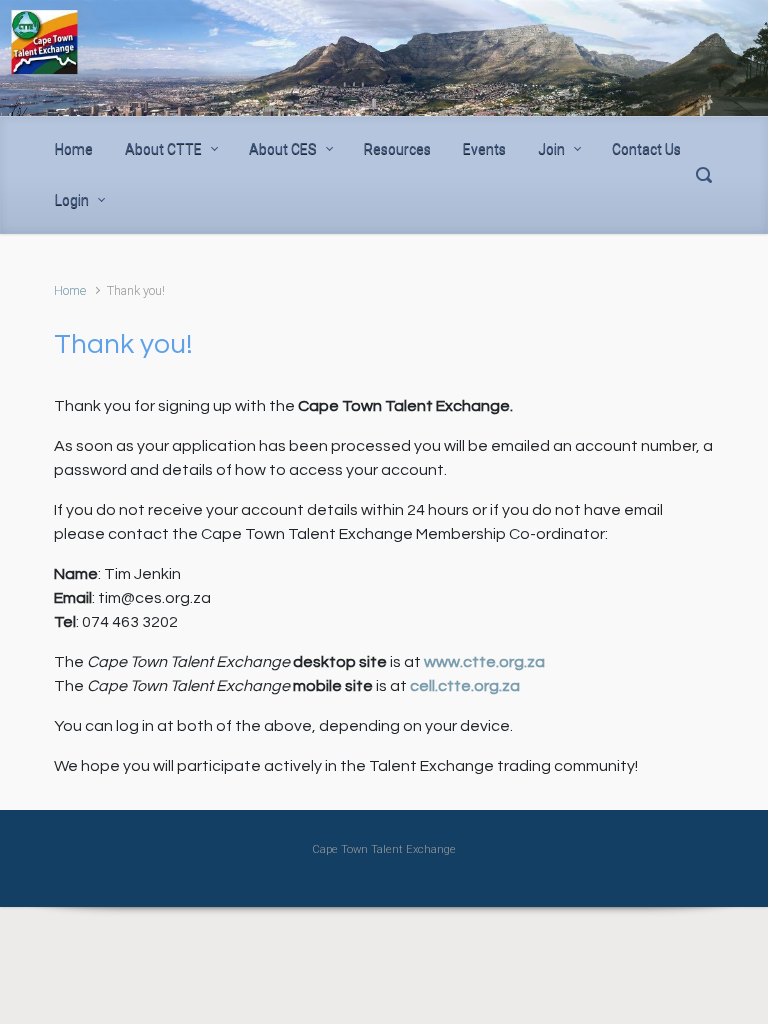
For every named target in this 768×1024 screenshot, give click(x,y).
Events (484, 149)
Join (551, 149)
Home (74, 149)
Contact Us (646, 149)
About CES (283, 149)
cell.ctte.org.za (465, 686)
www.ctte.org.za (484, 662)
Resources (397, 149)
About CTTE (163, 149)
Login (72, 200)
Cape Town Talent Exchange (384, 849)
